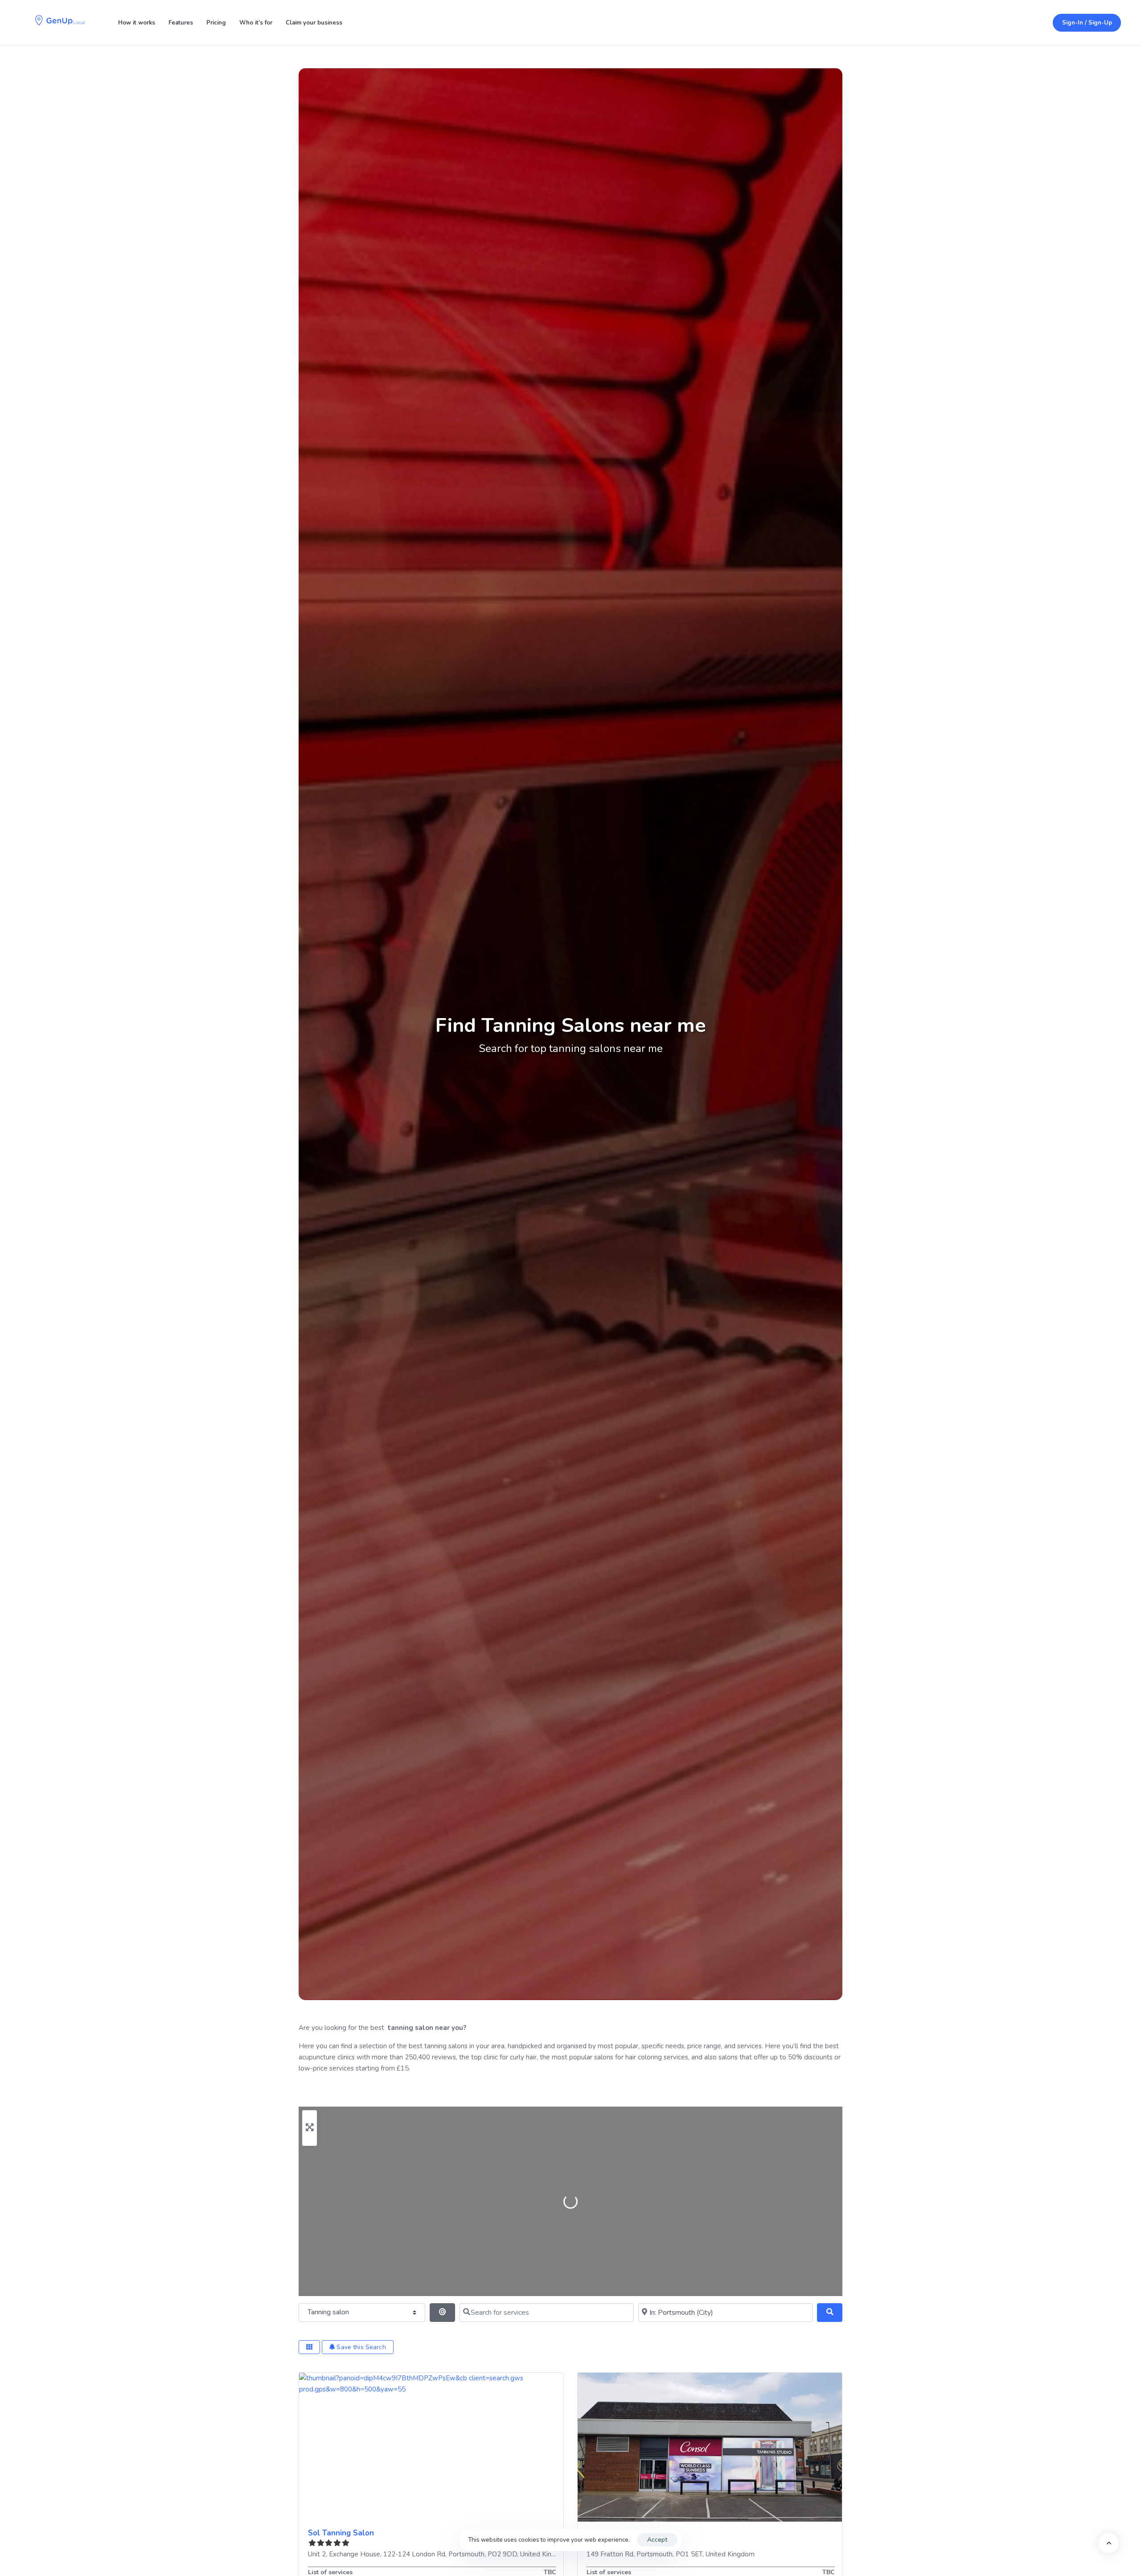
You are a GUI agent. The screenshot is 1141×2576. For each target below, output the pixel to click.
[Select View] (309, 2347)
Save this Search (360, 2347)
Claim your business (314, 23)
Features (181, 23)
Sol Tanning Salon (341, 2533)
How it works (137, 23)
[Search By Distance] (442, 2313)
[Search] (830, 2313)
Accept (657, 2540)
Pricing (216, 23)
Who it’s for (256, 23)
